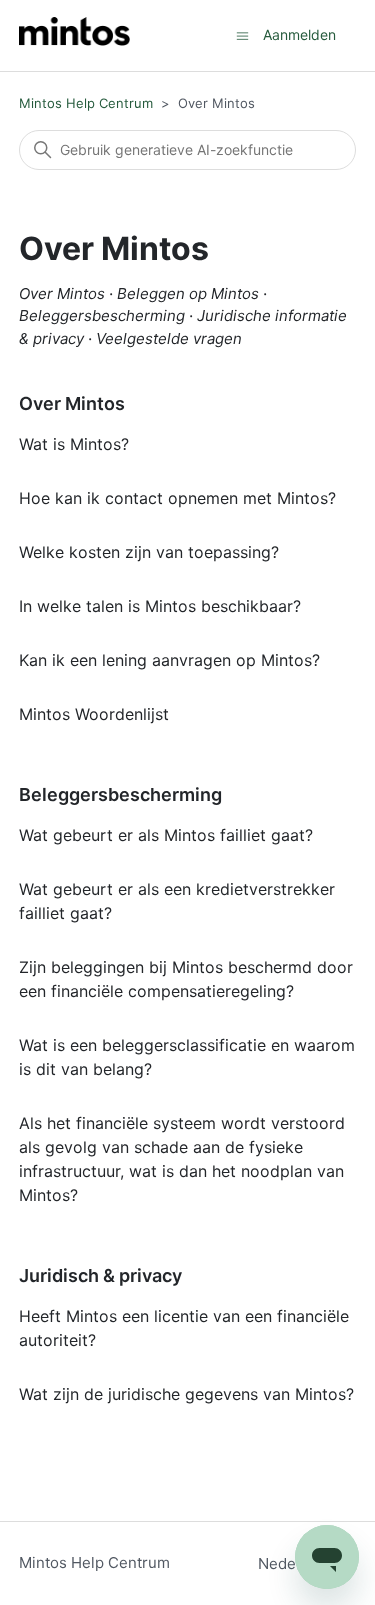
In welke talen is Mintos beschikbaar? (160, 606)
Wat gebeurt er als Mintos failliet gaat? (166, 835)
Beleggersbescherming (120, 794)
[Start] (74, 35)
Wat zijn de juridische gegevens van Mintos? (186, 1394)
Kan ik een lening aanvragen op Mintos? (169, 660)
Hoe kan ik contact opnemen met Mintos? (177, 498)
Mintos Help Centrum (86, 103)
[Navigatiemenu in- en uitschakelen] (242, 34)
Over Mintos (72, 403)
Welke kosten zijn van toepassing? (149, 552)
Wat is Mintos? (74, 444)
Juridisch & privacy (100, 1275)
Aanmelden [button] (299, 34)
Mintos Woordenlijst (94, 714)
